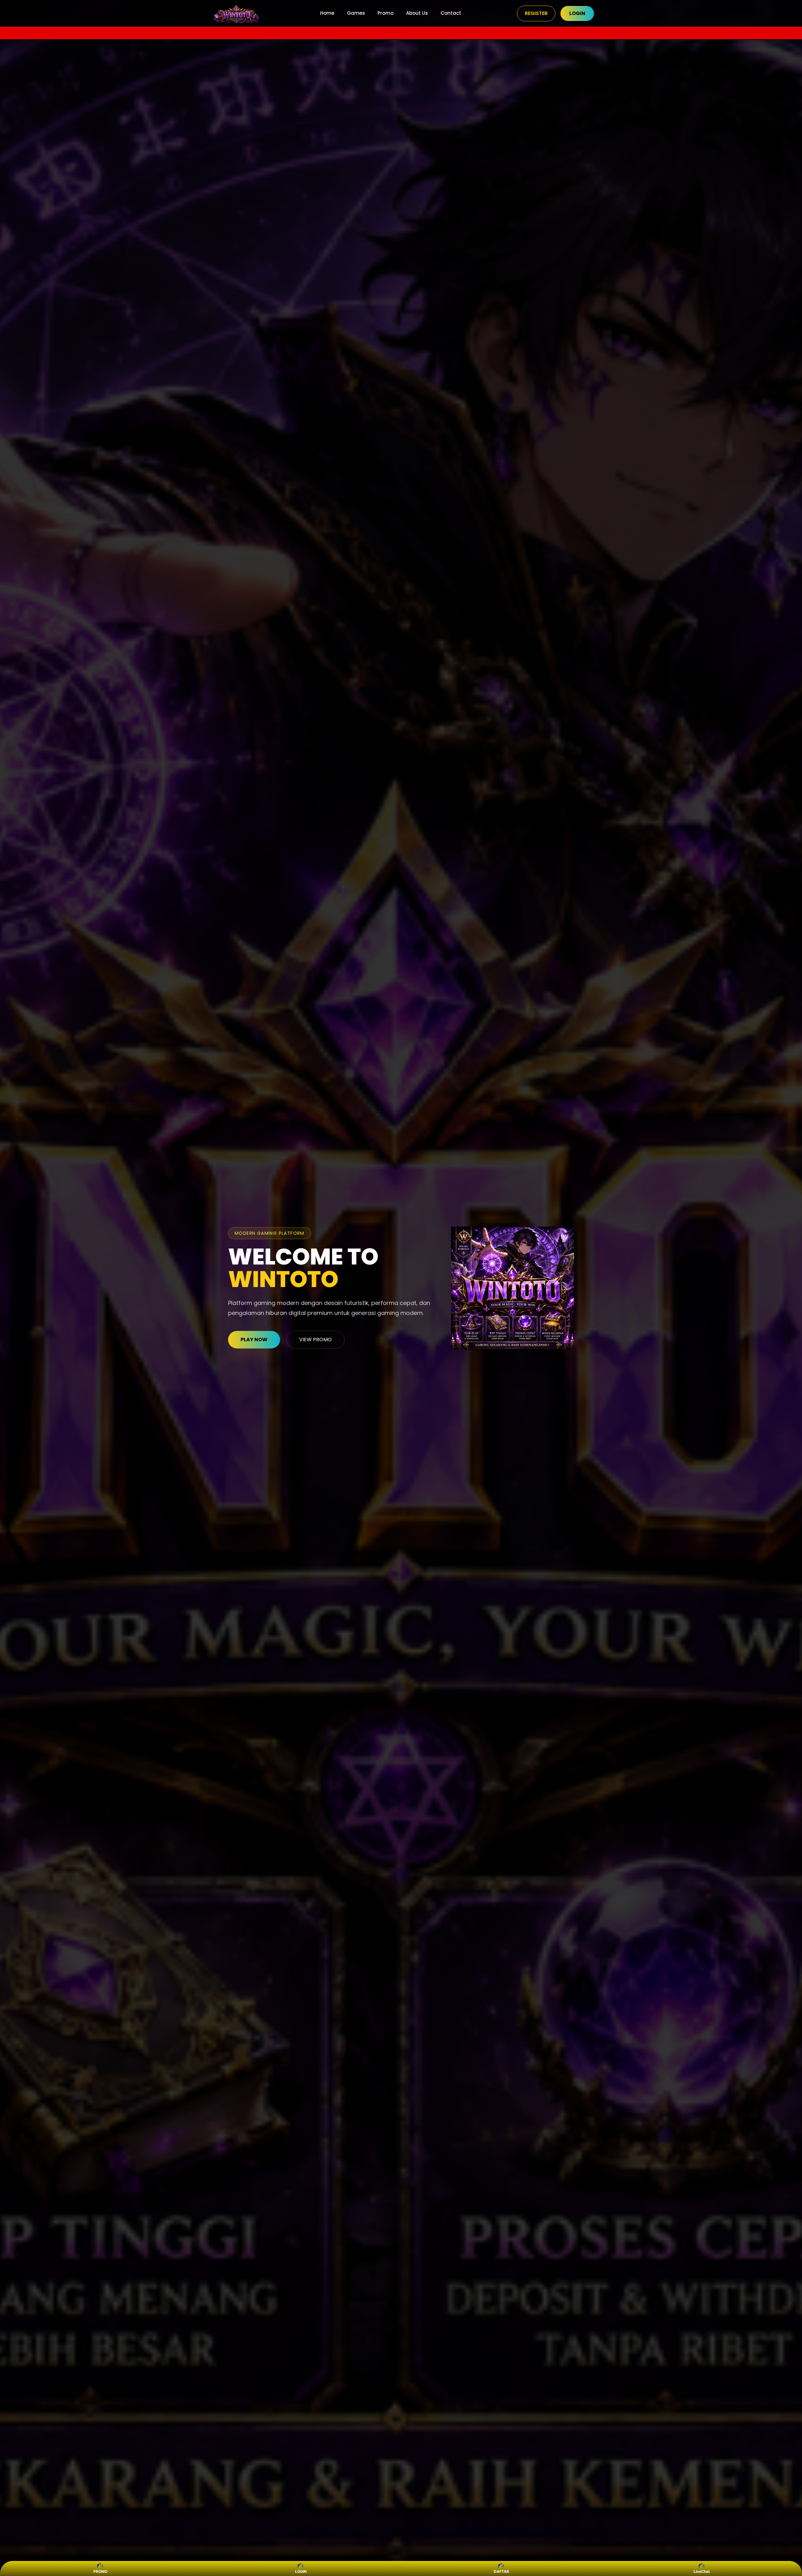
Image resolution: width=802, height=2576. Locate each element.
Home (327, 13)
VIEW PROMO (315, 1340)
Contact (451, 13)
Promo (385, 13)
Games (356, 13)
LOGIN (577, 13)
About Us (417, 13)
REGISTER (536, 13)
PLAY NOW (254, 1340)
